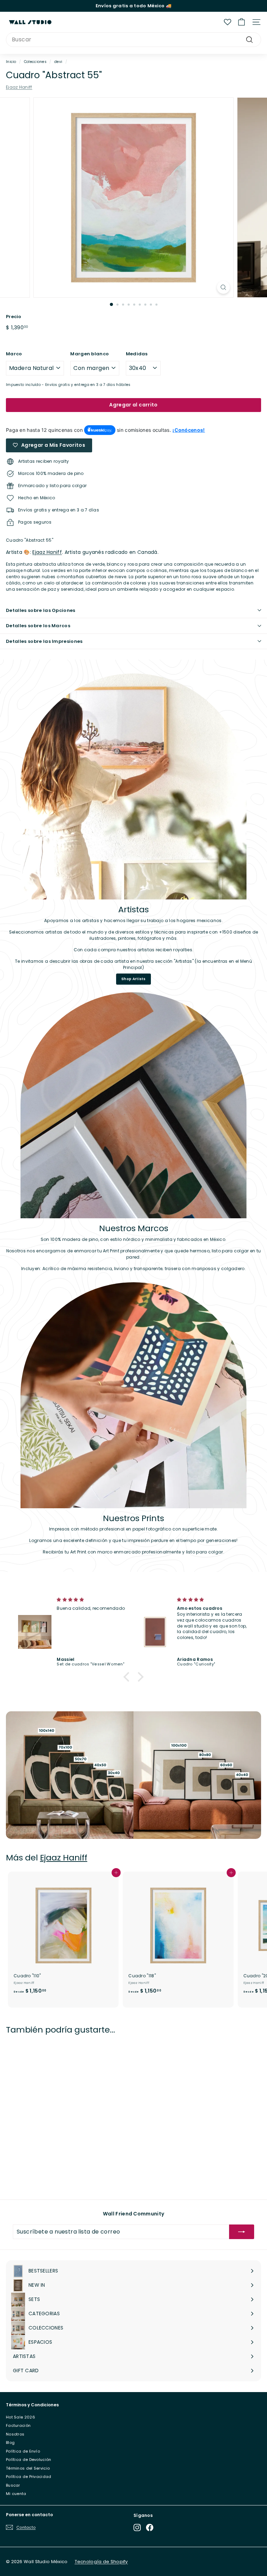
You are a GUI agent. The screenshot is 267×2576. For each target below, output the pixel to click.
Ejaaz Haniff (19, 87)
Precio (14, 317)
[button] (128, 1677)
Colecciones (35, 62)
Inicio (11, 62)
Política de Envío (23, 2451)
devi (58, 62)
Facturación (18, 2425)
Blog (10, 2442)
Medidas (137, 354)
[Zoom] (223, 287)
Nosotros (15, 2434)
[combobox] (133, 40)
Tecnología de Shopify (101, 2562)
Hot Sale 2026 (21, 2417)
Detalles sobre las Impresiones (44, 641)
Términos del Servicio (28, 2468)
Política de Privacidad (29, 2477)
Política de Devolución (29, 2460)
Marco (14, 354)
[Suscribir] (242, 2232)
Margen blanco (90, 354)
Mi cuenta (16, 2494)
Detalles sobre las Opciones (41, 610)
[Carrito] (241, 22)
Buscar (13, 2485)
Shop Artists (133, 979)
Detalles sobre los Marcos (38, 626)
